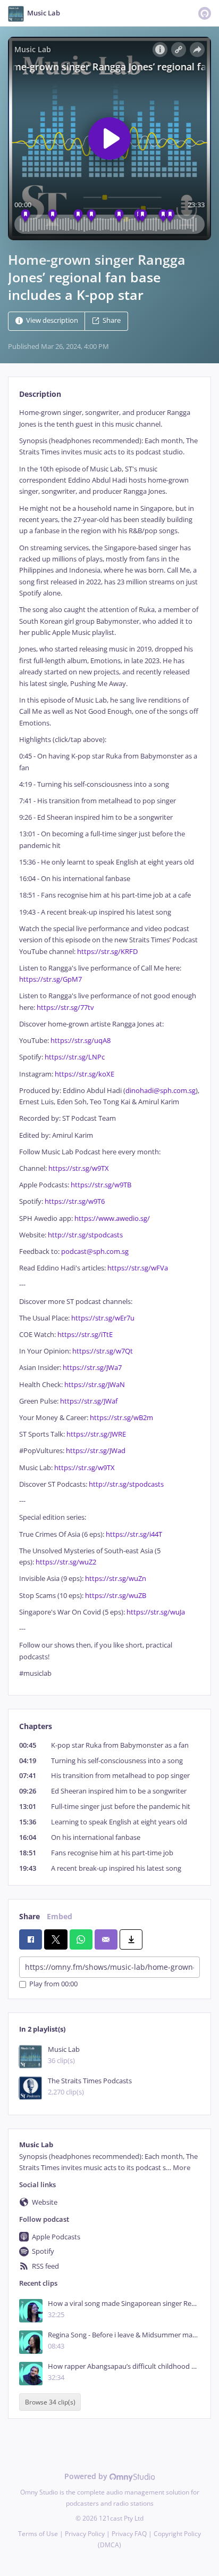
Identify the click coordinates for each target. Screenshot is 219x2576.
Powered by (87, 2476)
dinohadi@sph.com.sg (161, 1091)
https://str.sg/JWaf (89, 1401)
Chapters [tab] (36, 1726)
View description (52, 321)
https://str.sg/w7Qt (103, 1351)
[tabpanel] (109, 1043)
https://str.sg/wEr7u (103, 1318)
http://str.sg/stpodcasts (85, 1235)
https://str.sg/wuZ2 (66, 1562)
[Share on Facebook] (31, 1939)
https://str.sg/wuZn (116, 1579)
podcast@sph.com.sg (95, 1252)
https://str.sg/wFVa (138, 1268)
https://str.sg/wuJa (156, 1612)
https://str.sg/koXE (85, 1074)
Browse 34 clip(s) (50, 2402)
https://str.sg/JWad (96, 1451)
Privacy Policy (85, 2534)
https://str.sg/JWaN (95, 1385)
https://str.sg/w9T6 (75, 1201)
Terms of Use (38, 2534)
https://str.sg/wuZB (116, 1596)
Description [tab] (40, 394)
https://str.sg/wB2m (121, 1418)
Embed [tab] (60, 1916)
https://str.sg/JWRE (96, 1434)
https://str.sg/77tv (65, 1008)
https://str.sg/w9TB (101, 1185)
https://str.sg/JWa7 (92, 1368)
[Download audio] (131, 1939)
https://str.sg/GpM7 (50, 979)
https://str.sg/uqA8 (81, 1041)
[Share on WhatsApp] (81, 1939)
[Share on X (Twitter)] (56, 1939)
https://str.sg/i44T (134, 1534)
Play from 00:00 (53, 1984)
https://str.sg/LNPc (75, 1057)
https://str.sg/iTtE (85, 1335)
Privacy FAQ (129, 2534)
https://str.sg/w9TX (79, 1168)
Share (112, 321)
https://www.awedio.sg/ (111, 1218)
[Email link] (106, 1939)
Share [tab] (30, 1916)
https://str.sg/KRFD (107, 952)
